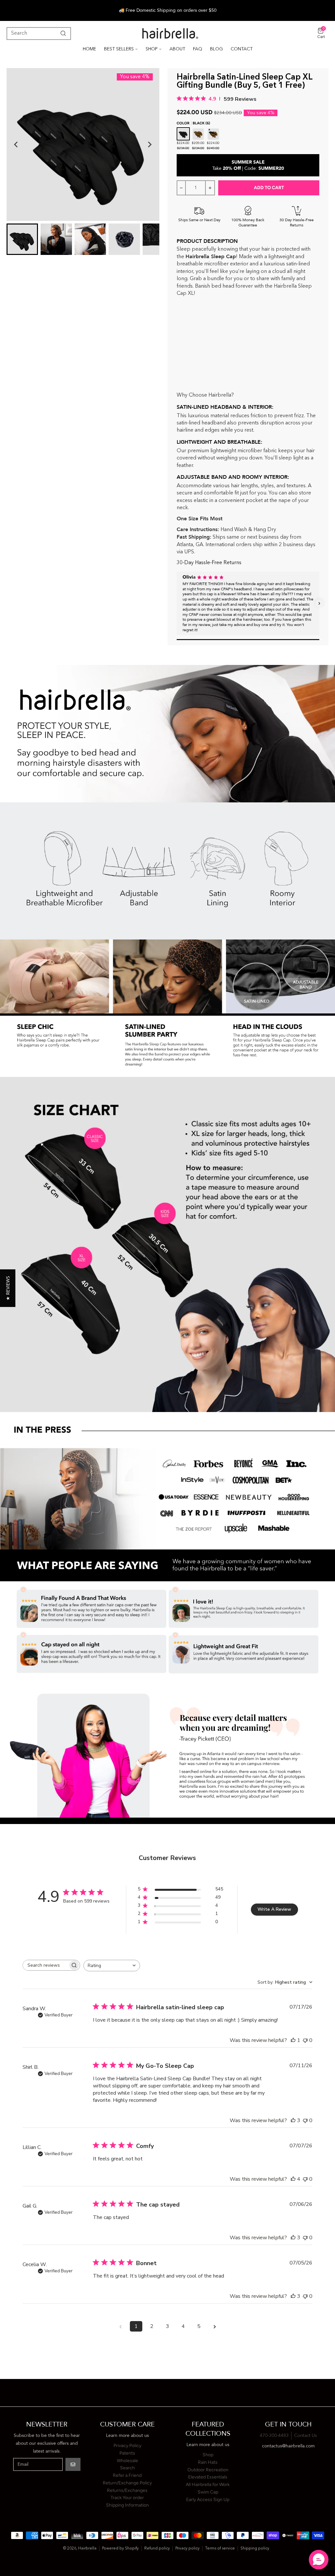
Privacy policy (187, 2549)
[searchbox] (45, 1965)
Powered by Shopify (120, 2549)
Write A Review (274, 1909)
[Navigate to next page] (215, 2326)
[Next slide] (150, 145)
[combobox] (112, 1966)
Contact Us (306, 2436)
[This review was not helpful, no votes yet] (305, 2040)
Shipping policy (255, 2549)
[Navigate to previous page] (120, 2326)
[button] (177, 603)
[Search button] (62, 33)
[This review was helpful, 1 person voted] (293, 2040)
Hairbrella (87, 2549)
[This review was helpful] (293, 2120)
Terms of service (220, 2549)
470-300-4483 (274, 2436)
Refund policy (157, 2549)
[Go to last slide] (16, 145)
